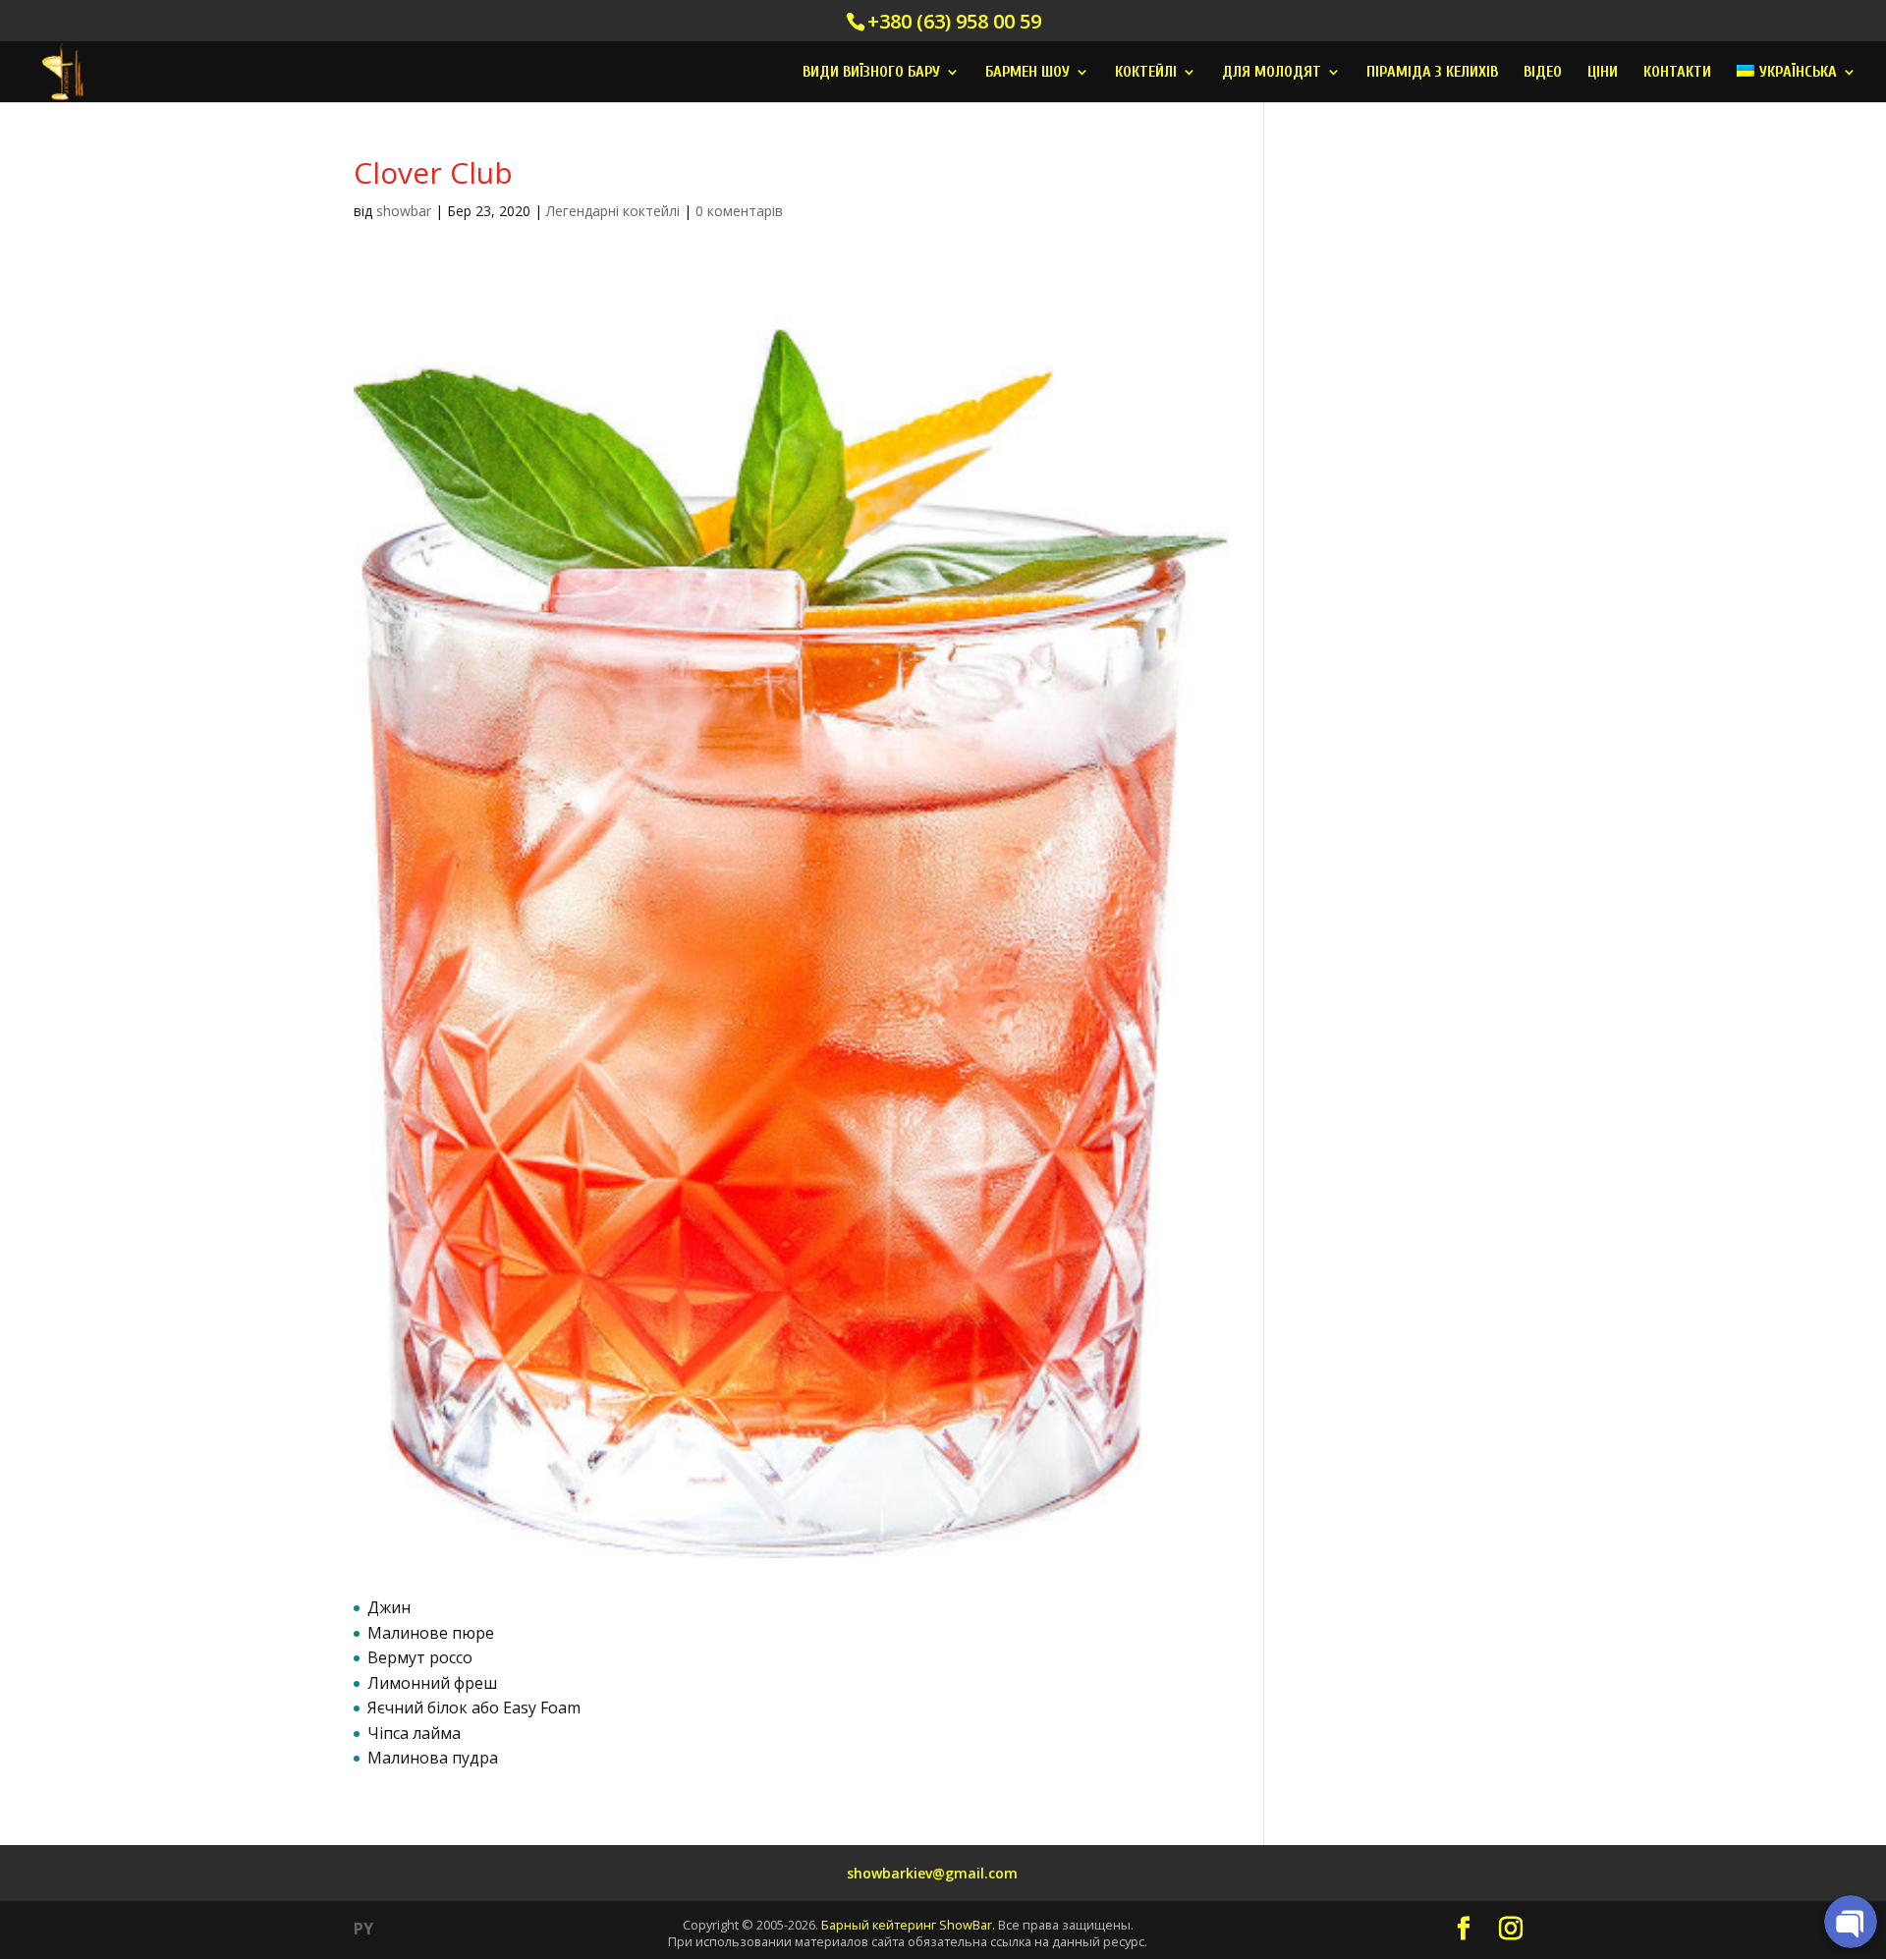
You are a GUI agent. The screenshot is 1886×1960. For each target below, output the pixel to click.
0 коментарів (739, 211)
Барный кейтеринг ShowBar (907, 1925)
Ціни (1603, 73)
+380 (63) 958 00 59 (954, 21)
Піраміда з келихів (1432, 73)
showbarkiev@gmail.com (932, 1873)
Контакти (1677, 73)
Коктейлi (1146, 73)
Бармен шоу (1027, 73)
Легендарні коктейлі (613, 211)
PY (363, 1929)
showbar (404, 211)
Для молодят (1272, 73)
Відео (1543, 73)
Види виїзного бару (871, 73)
